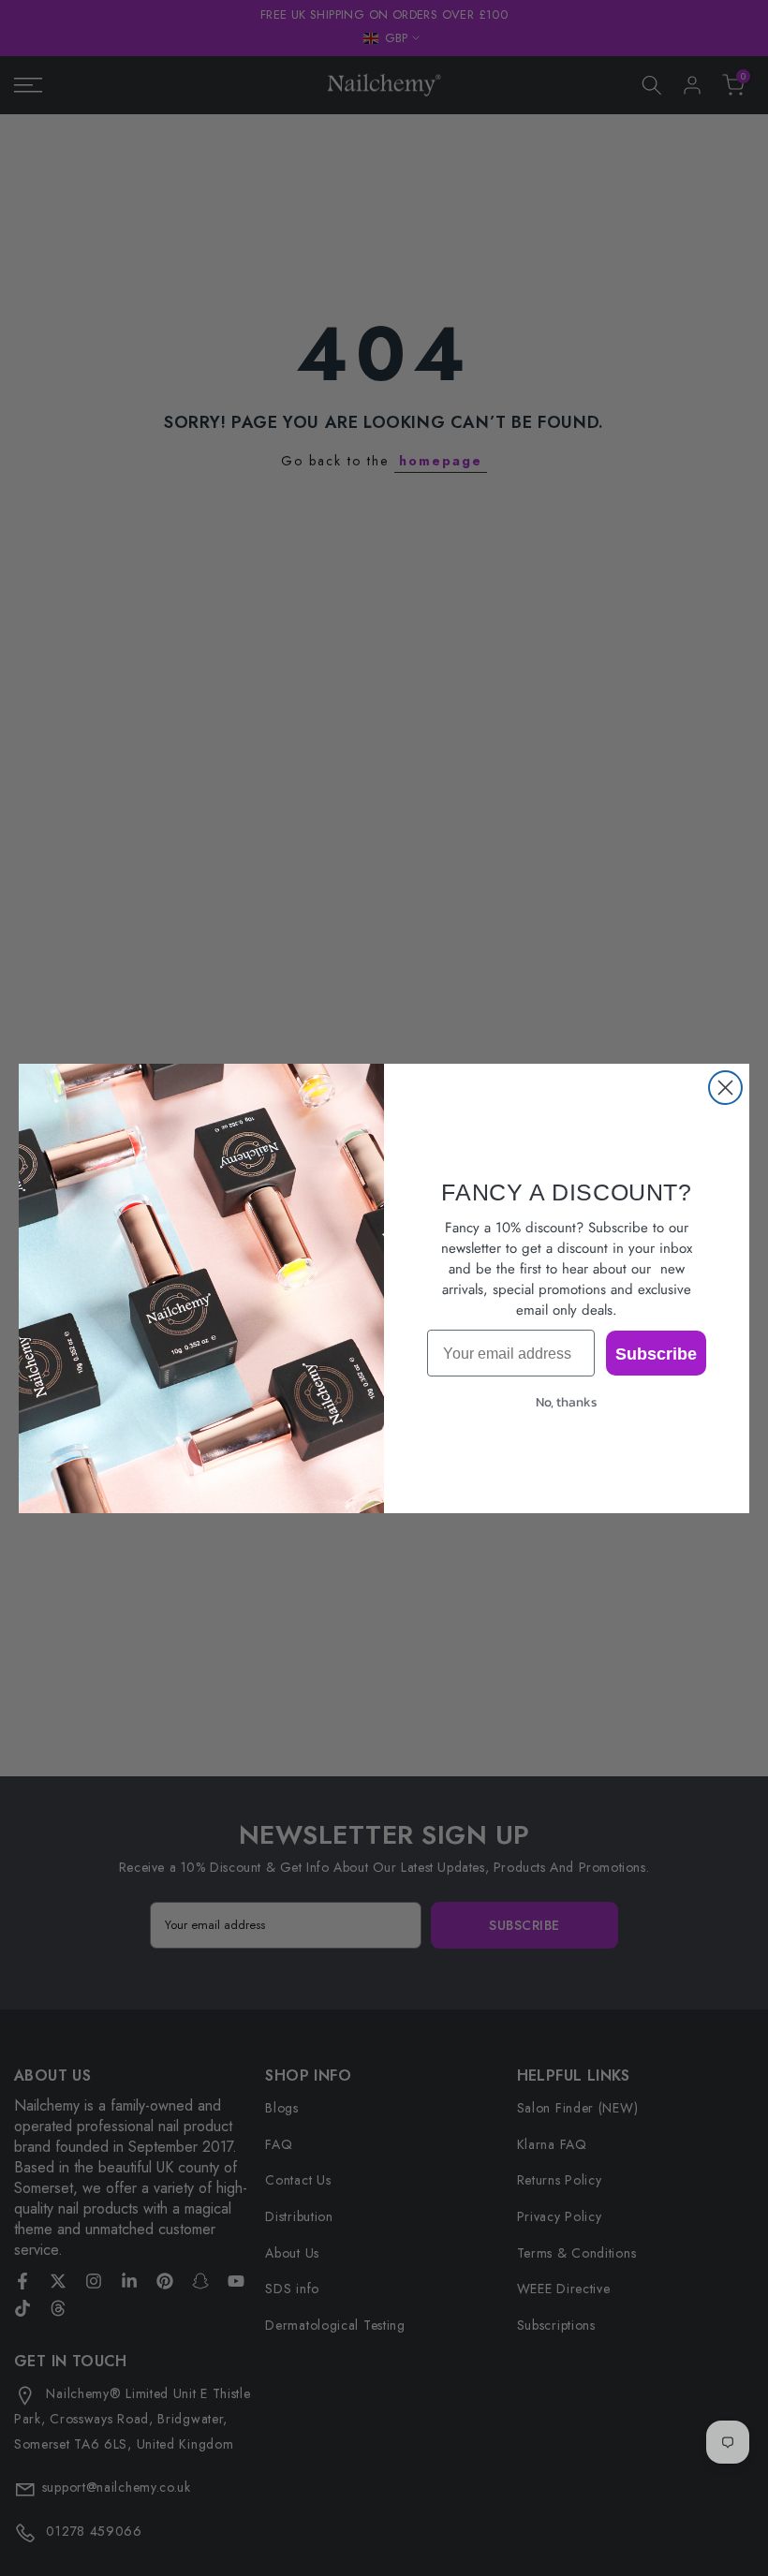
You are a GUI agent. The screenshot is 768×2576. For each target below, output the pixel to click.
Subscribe (656, 1353)
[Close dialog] (725, 1088)
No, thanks (567, 1402)
